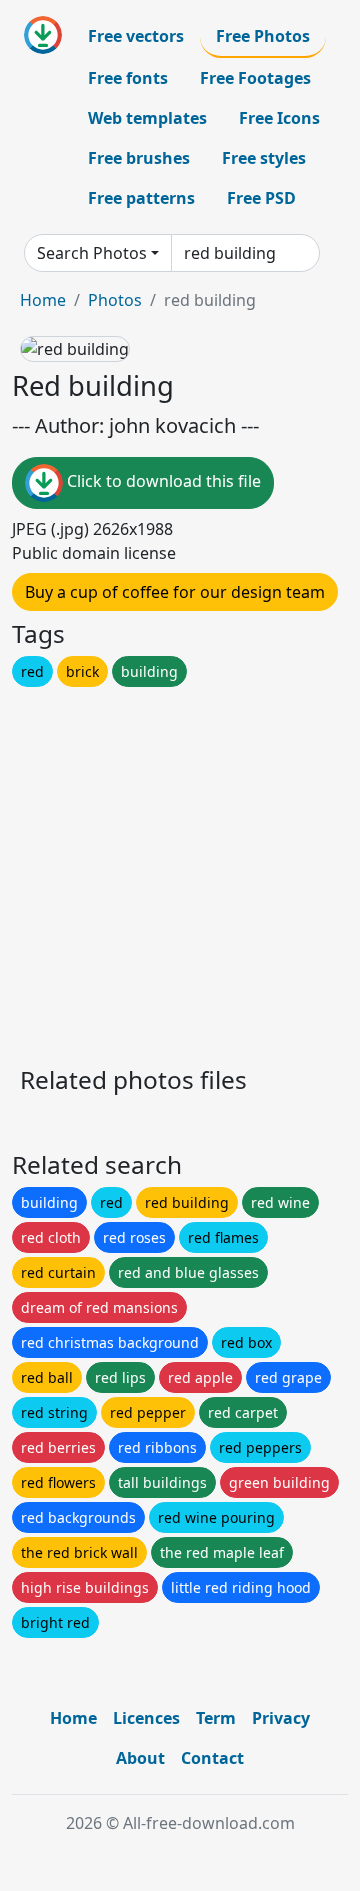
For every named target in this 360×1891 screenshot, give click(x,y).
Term (216, 1718)
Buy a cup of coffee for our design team (175, 592)
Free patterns (141, 198)
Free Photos (263, 36)
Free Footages (255, 78)
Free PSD (261, 198)
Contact (212, 1758)
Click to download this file (162, 481)
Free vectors (136, 36)
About (140, 1758)
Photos (115, 300)
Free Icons (279, 118)
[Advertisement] (180, 871)
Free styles (264, 158)
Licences (146, 1718)
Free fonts (128, 78)
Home (43, 300)
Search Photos (92, 253)
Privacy (281, 1718)
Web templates (147, 118)
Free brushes (139, 158)
